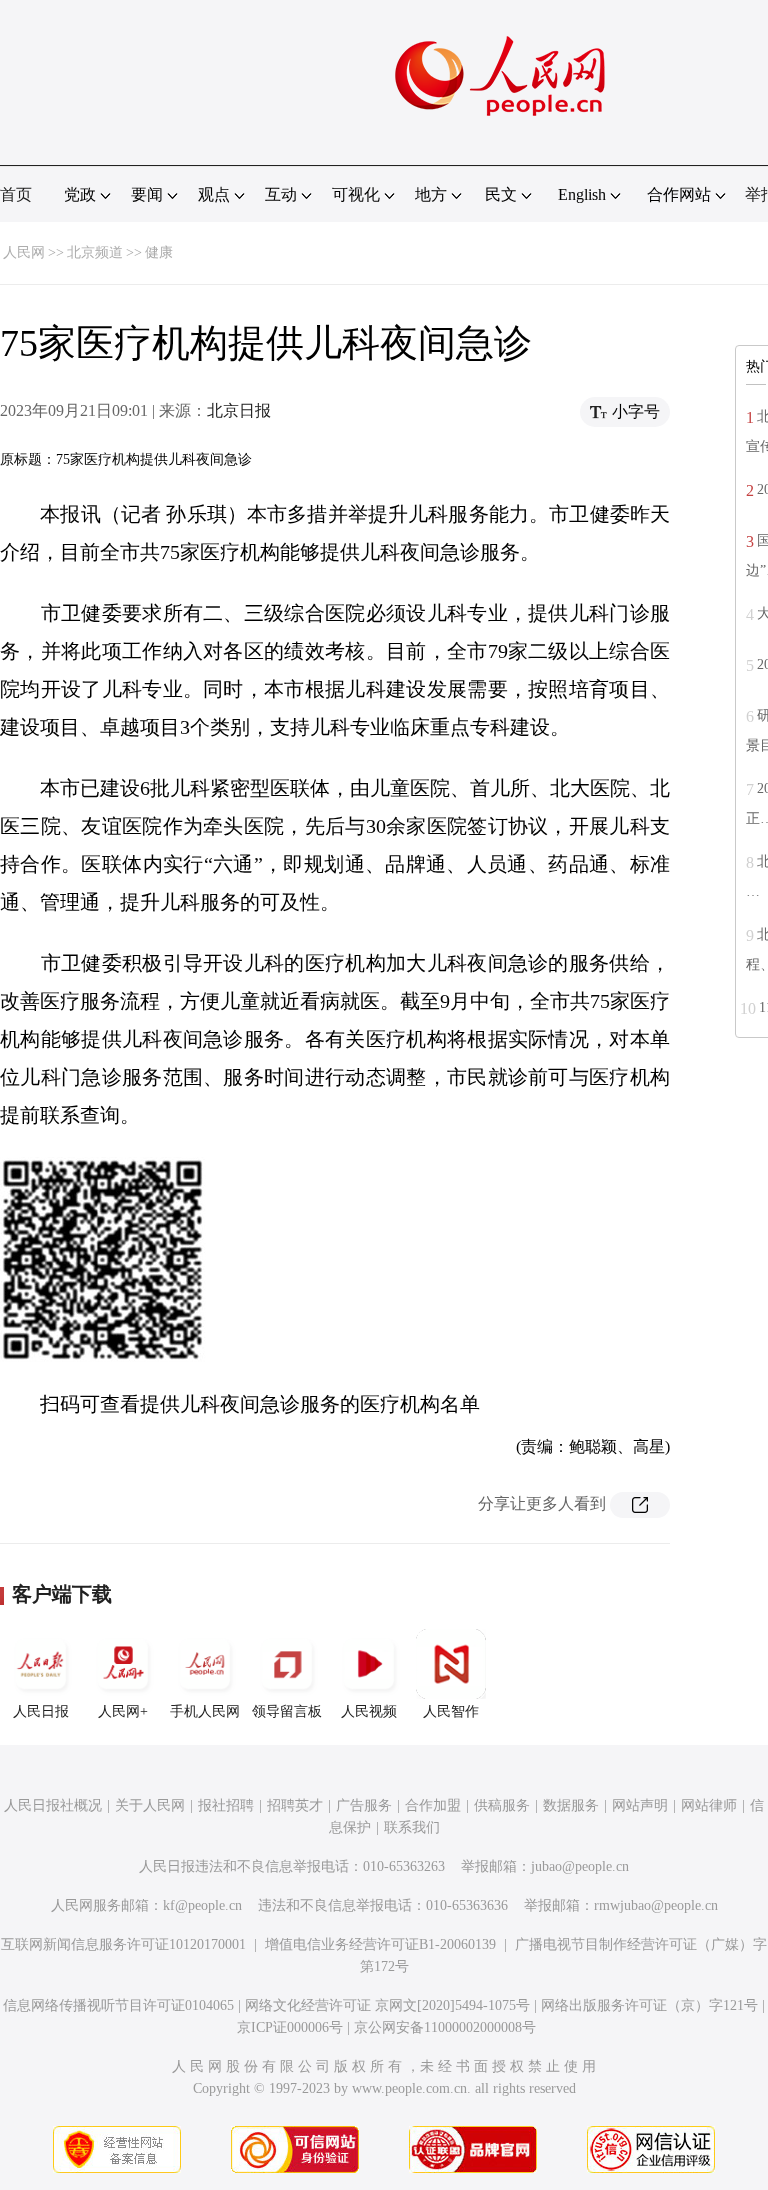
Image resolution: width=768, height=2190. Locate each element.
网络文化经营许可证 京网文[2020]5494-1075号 (387, 2005)
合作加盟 (433, 1805)
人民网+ (123, 1711)
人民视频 (369, 1711)
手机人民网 (205, 1711)
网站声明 (640, 1805)
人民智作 (451, 1711)
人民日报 (41, 1711)
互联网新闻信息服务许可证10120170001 (123, 1944)
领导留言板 (287, 1711)
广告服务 (364, 1805)
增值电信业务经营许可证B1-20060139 (380, 1944)
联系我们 (412, 1827)
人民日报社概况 (53, 1805)
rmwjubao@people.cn (656, 1905)
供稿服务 (502, 1805)
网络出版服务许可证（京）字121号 (649, 2005)
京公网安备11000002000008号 (445, 2027)
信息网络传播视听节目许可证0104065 (118, 2005)
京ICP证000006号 (290, 2027)
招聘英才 (295, 1805)
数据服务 (571, 1805)
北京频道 (95, 252)
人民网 (24, 252)
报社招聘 (226, 1805)
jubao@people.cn (580, 1866)
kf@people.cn (202, 1905)
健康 (159, 252)
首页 (16, 194)
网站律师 (709, 1805)
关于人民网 (150, 1805)
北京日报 (239, 410)
